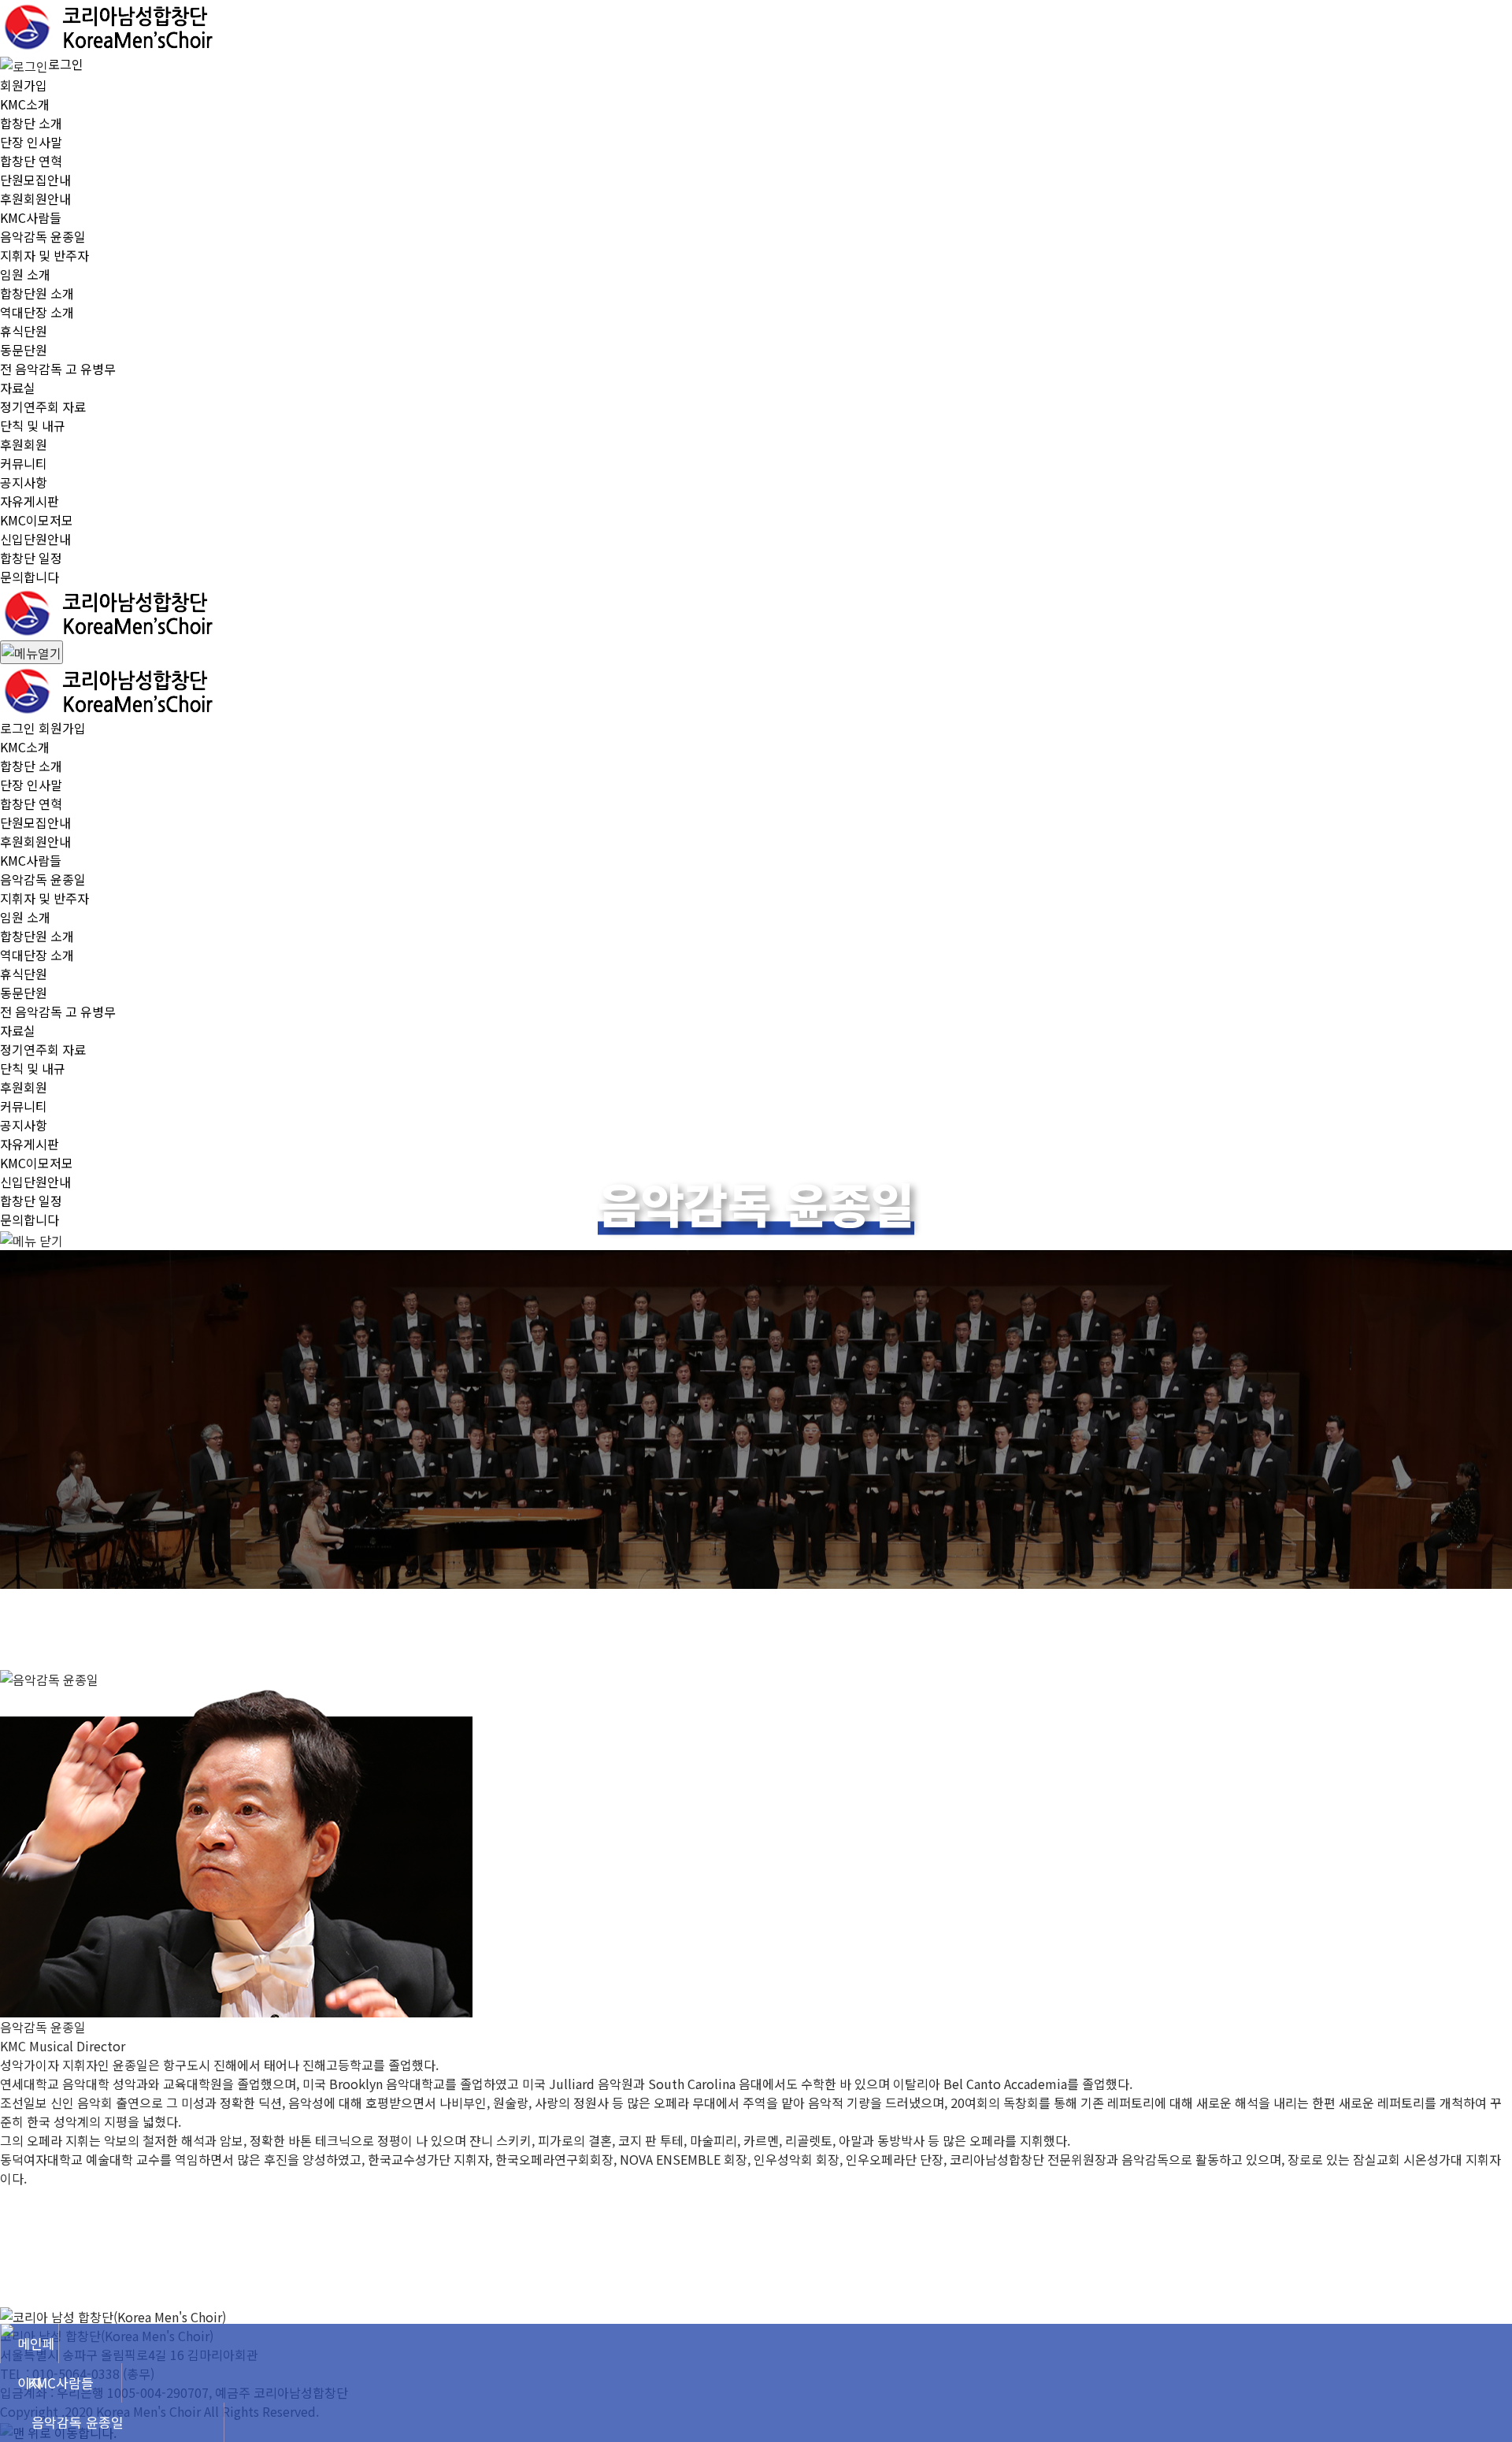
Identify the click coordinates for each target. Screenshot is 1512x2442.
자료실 (18, 388)
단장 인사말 (31, 142)
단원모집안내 (35, 180)
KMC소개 (25, 104)
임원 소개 (25, 274)
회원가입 (24, 85)
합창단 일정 (31, 558)
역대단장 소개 (37, 312)
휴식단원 (24, 331)
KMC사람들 (31, 217)
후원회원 (24, 444)
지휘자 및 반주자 (44, 255)
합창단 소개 (31, 123)
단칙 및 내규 (33, 425)
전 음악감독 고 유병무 (58, 369)
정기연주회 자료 (43, 406)
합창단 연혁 (31, 161)
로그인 (66, 64)
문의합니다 (30, 577)
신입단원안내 (35, 539)
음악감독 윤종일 (43, 236)
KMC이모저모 (37, 520)
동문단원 (24, 350)
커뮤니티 (24, 463)
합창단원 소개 (37, 293)
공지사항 (24, 482)
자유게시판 (30, 501)
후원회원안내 (35, 199)
